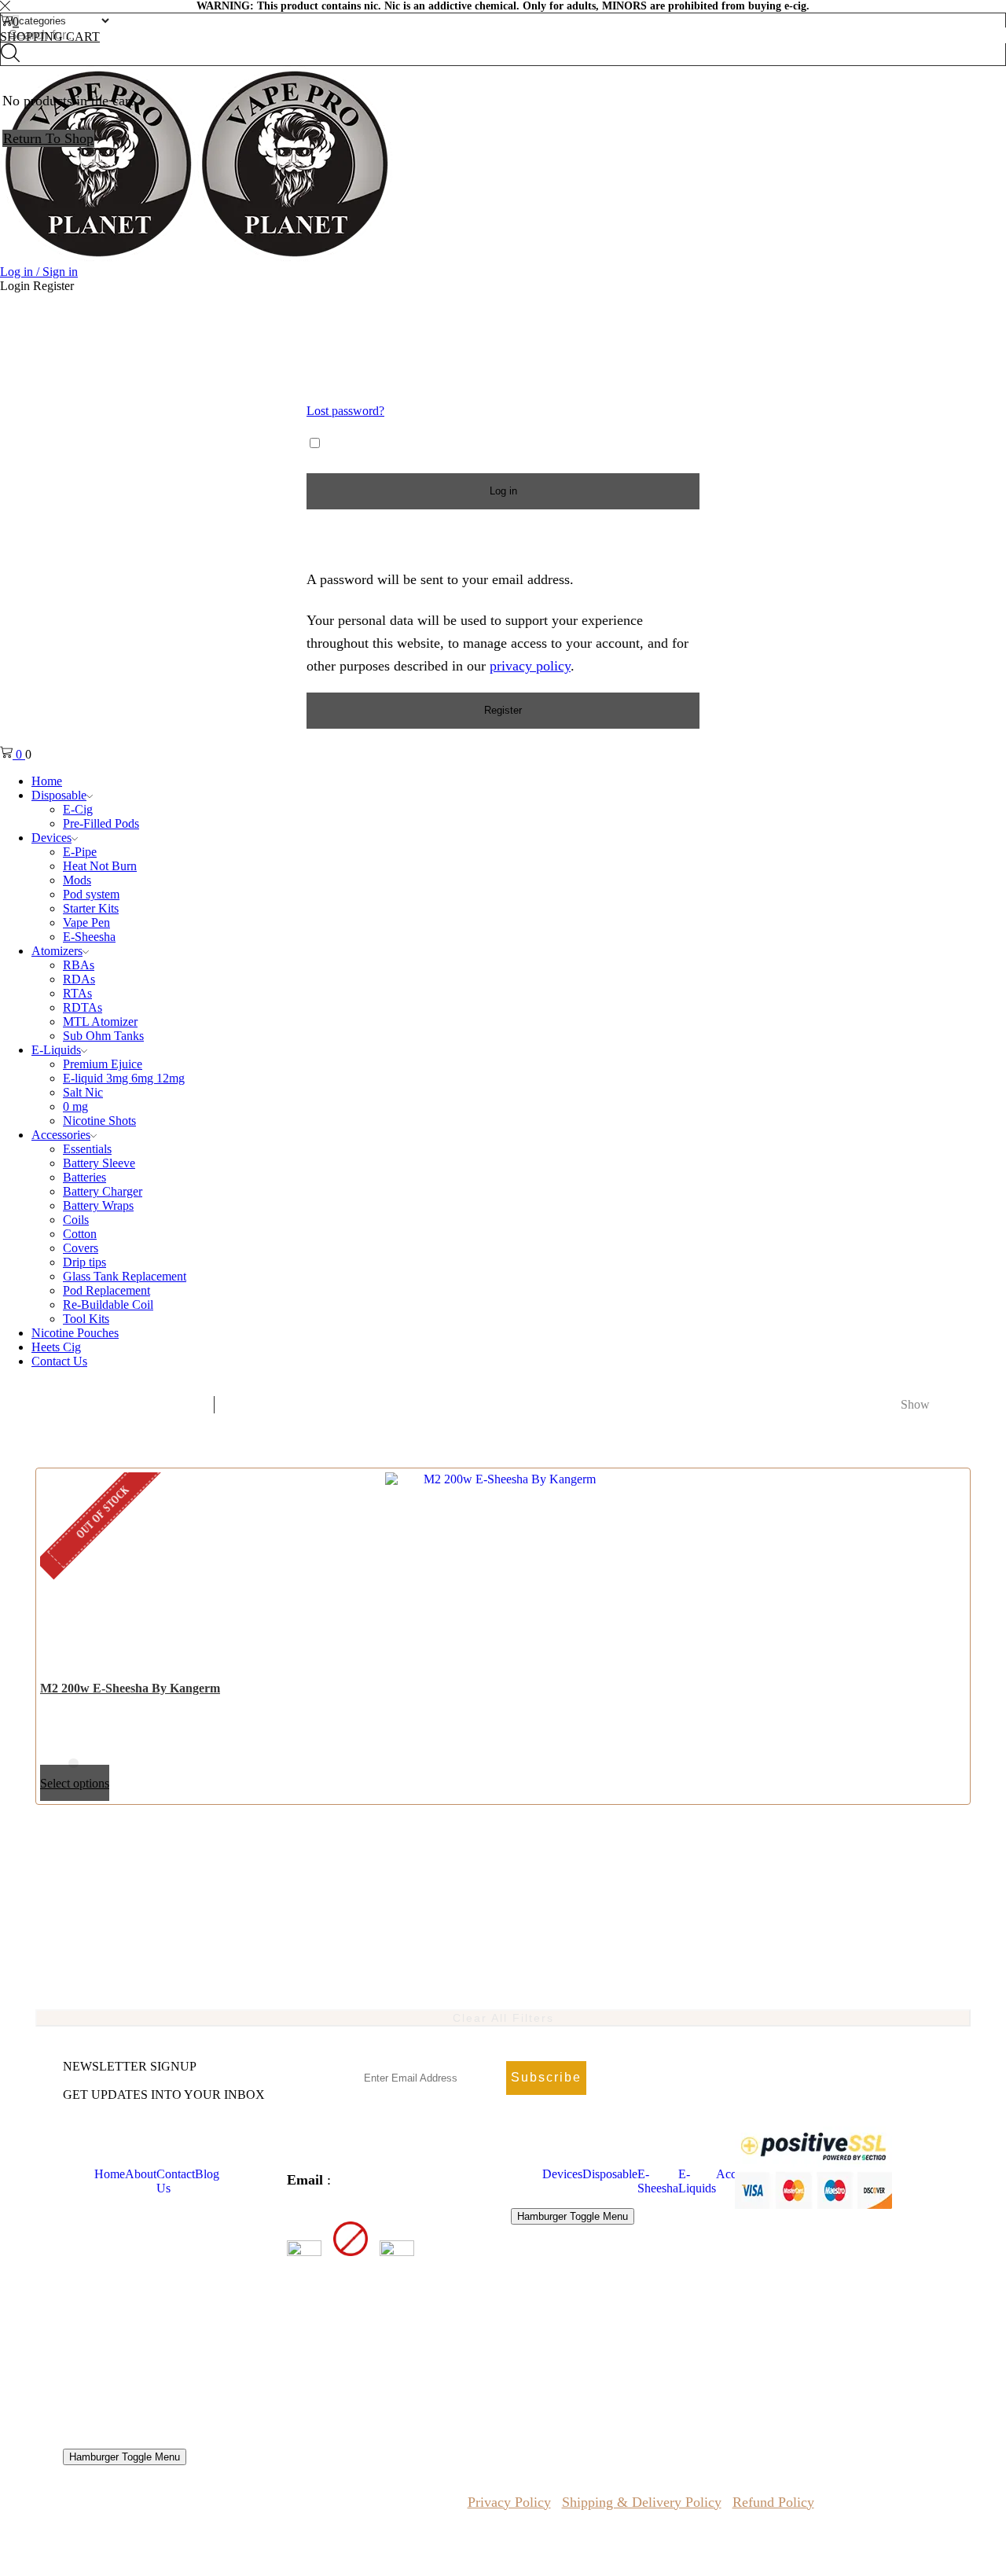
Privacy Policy (509, 2502)
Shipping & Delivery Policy (642, 2502)
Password (339, 374)
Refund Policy (773, 2502)
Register (503, 710)
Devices (562, 2174)
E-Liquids (697, 2181)
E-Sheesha (658, 2181)
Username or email (368, 318)
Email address (354, 538)
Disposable (610, 2174)
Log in (503, 491)
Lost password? (345, 411)
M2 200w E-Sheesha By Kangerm (130, 1688)
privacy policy (530, 666)
